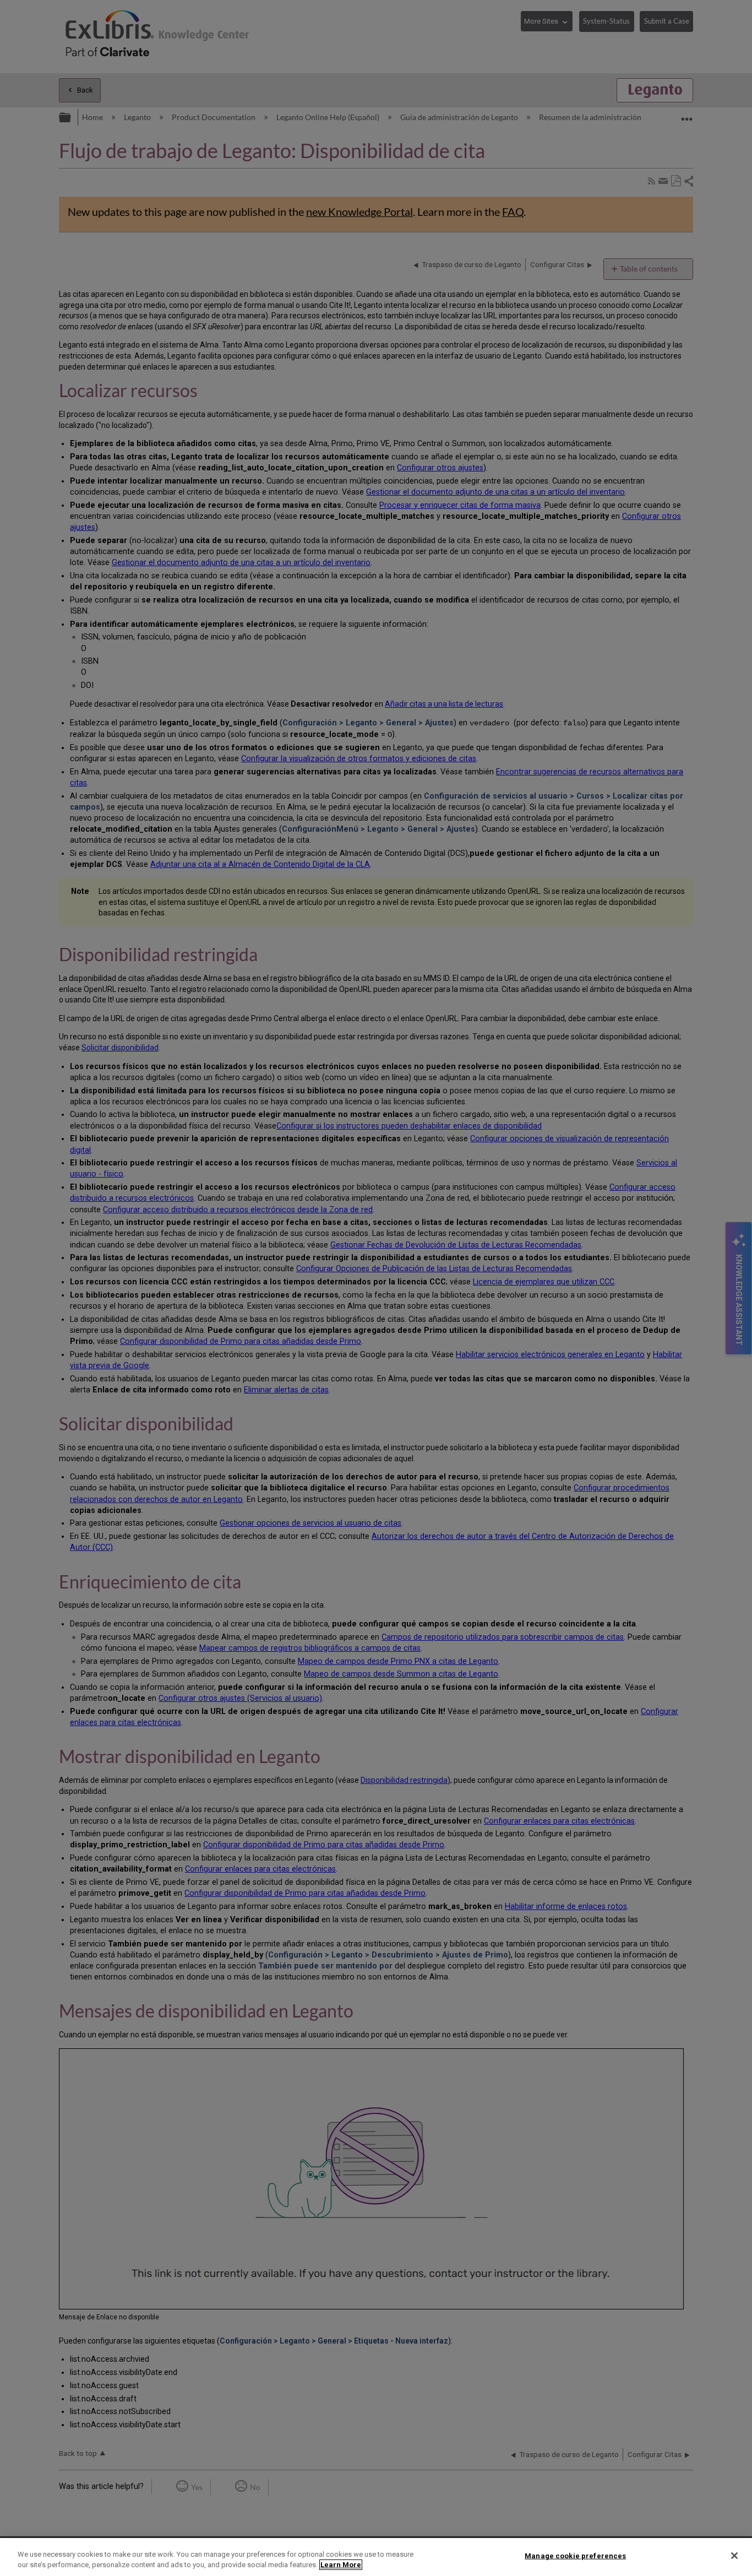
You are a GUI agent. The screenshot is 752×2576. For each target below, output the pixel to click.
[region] (376, 2557)
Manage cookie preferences (575, 2556)
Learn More (341, 2565)
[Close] (734, 2556)
